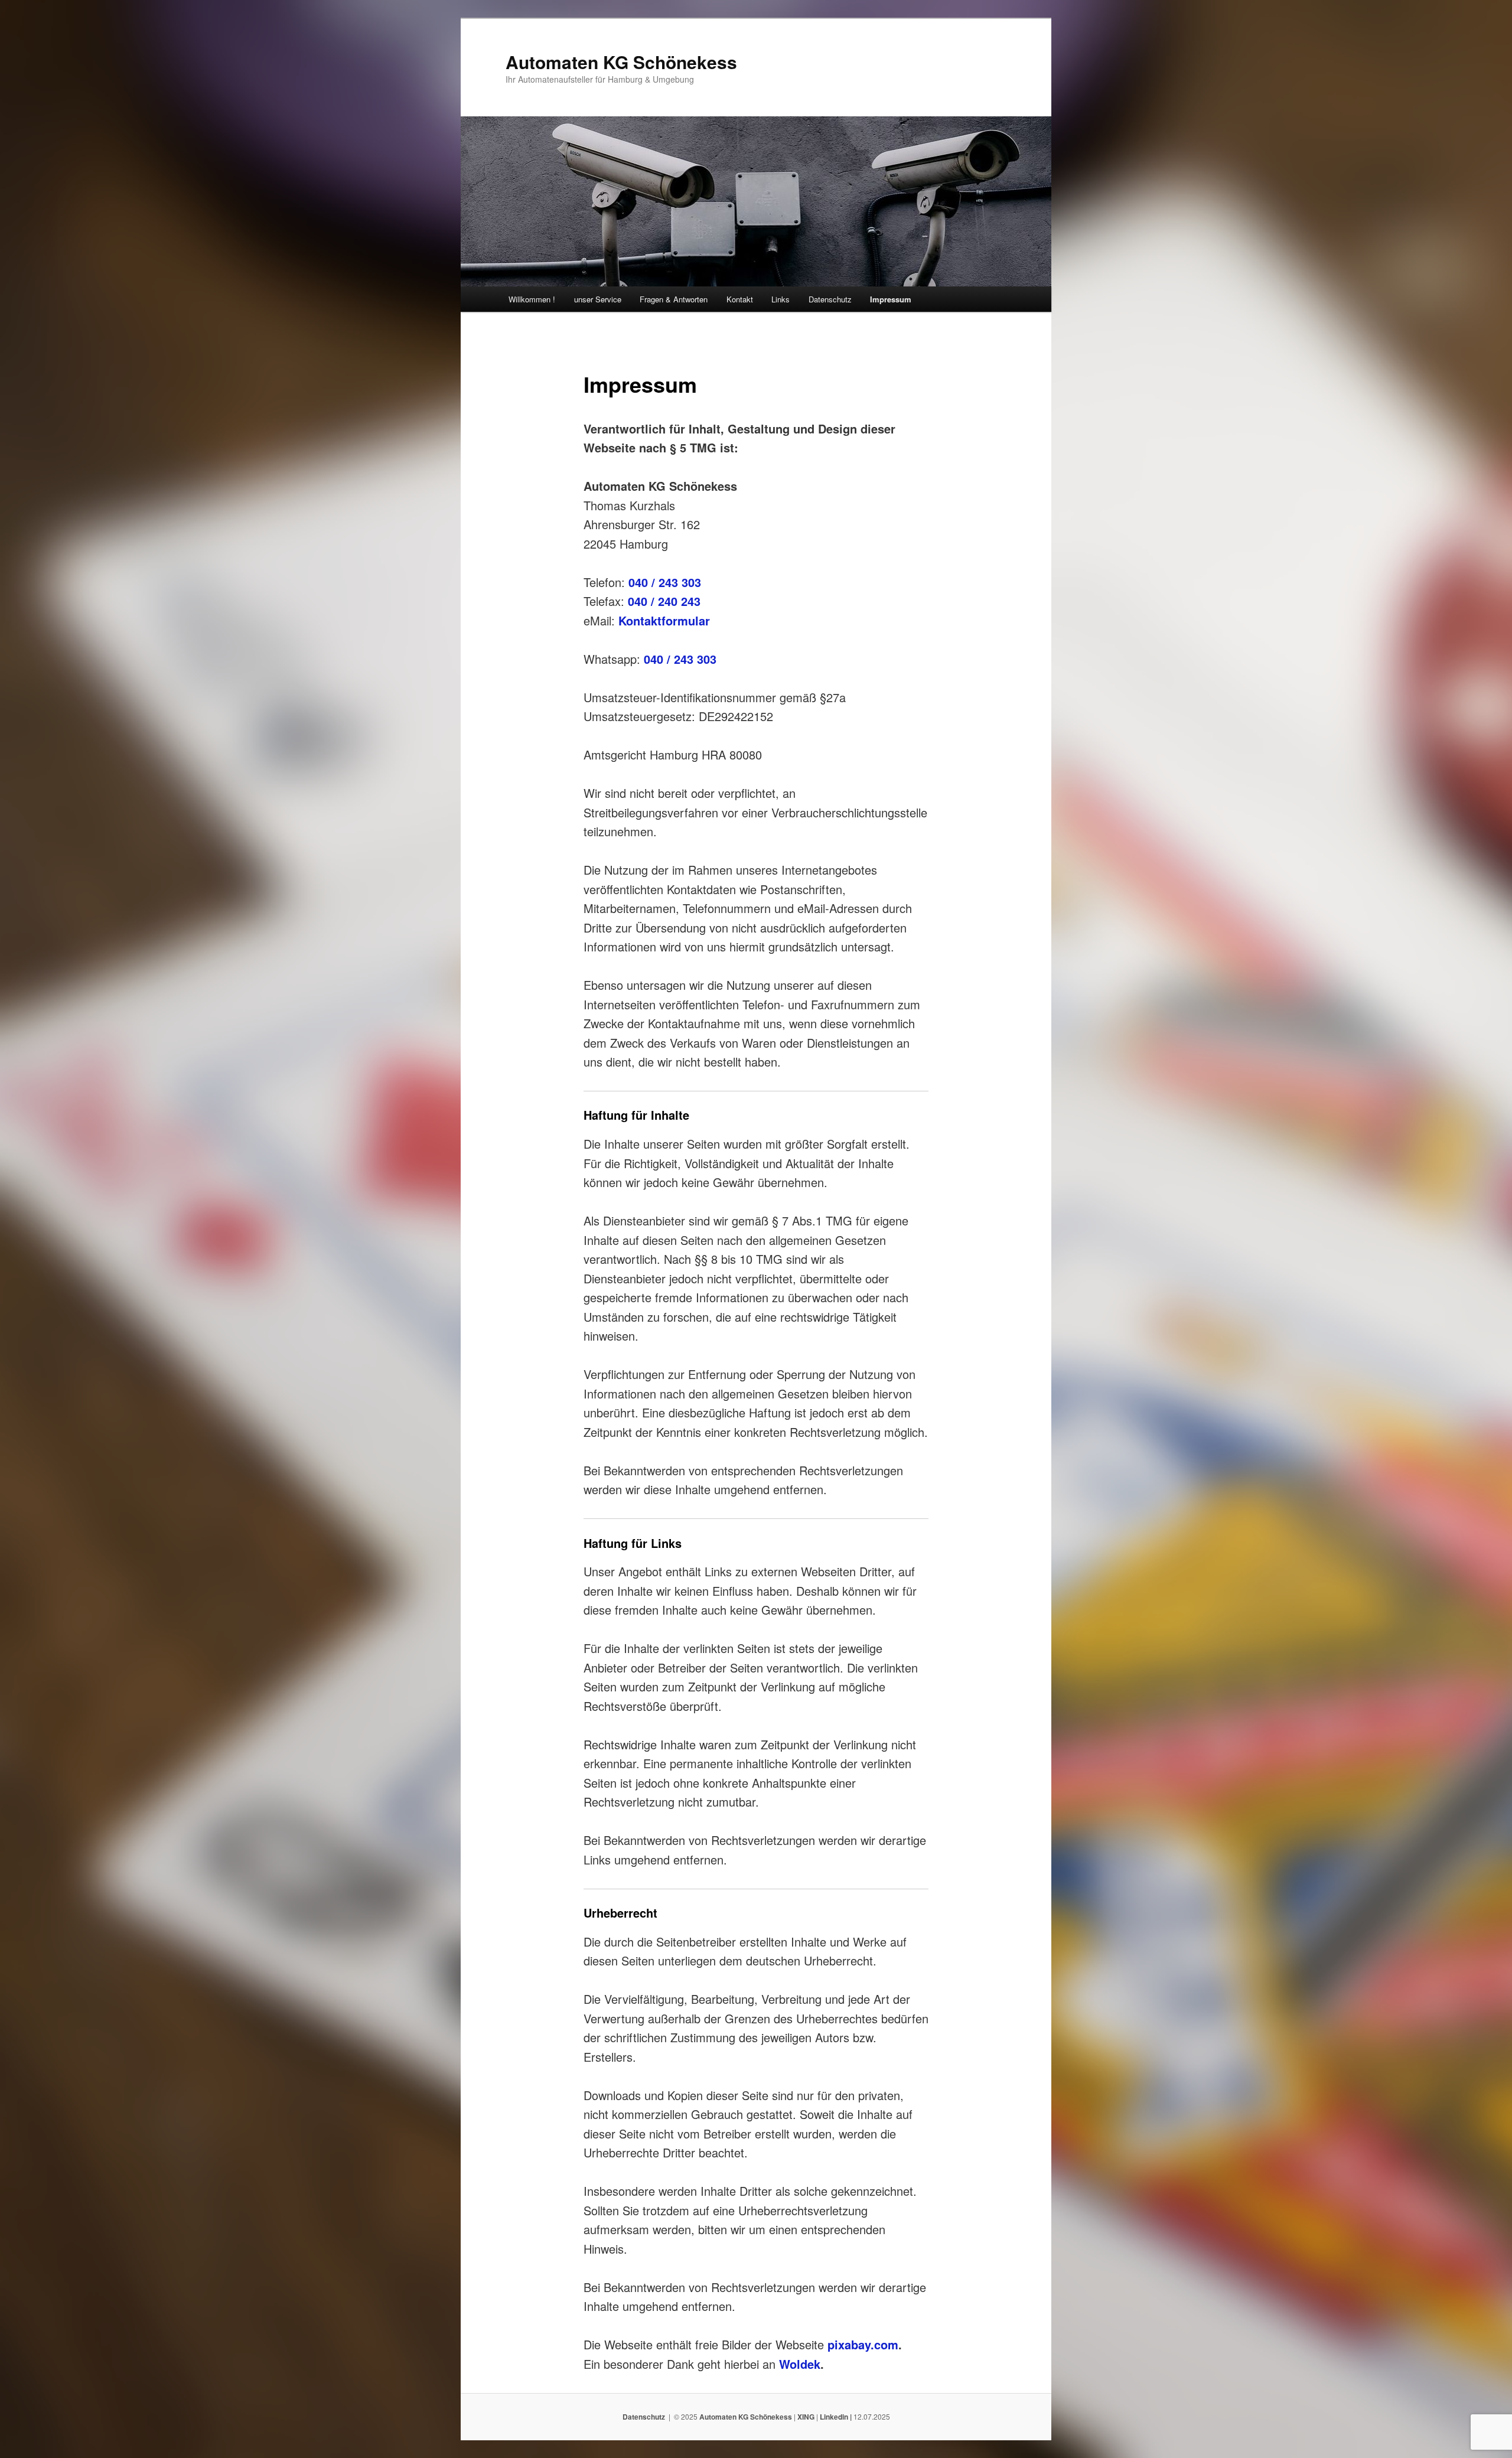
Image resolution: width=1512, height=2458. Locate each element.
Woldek (800, 2364)
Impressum (891, 299)
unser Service (598, 299)
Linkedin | (837, 2417)
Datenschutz (830, 299)
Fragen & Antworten (674, 299)
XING (806, 2417)
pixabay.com (863, 2344)
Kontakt (740, 299)
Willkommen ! (532, 299)
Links (781, 299)
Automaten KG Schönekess (621, 62)
